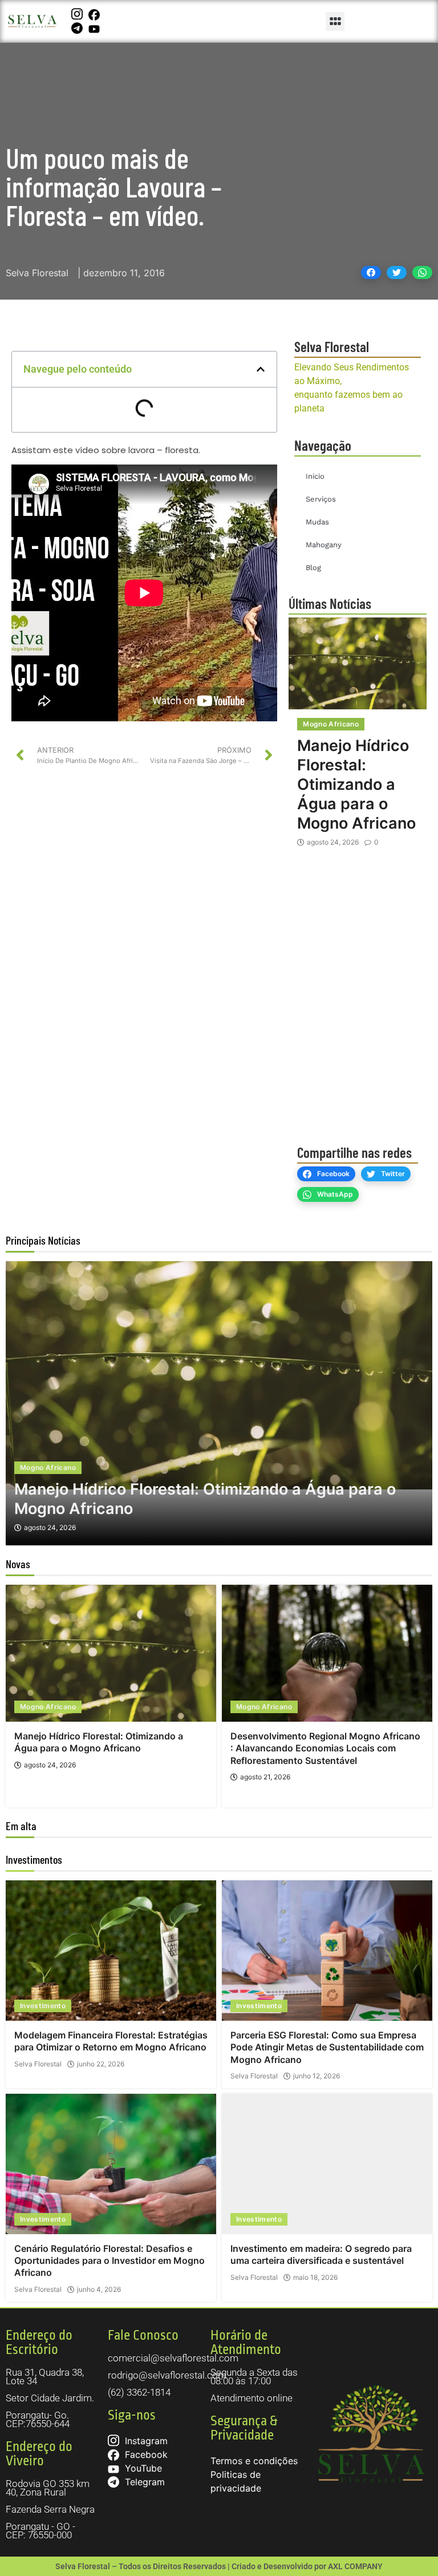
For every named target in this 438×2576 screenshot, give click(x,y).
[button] (335, 21)
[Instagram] (78, 14)
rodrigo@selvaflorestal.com (167, 2375)
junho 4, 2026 (99, 2290)
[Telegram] (78, 28)
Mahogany (324, 545)
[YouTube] (96, 28)
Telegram (143, 2482)
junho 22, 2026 (101, 2064)
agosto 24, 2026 (333, 842)
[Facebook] (96, 14)
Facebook (333, 1174)
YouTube (142, 2468)
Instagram (145, 2441)
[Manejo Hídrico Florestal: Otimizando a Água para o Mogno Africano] (358, 663)
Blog (313, 568)
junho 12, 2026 (317, 2076)
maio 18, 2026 (315, 2278)
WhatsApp (335, 1194)
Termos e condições (254, 2461)
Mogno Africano (331, 724)
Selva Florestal (38, 2064)
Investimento (43, 2006)
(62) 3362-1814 (139, 2392)
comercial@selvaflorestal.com (173, 2358)
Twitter (393, 1174)
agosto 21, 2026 (265, 1777)
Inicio (315, 476)
